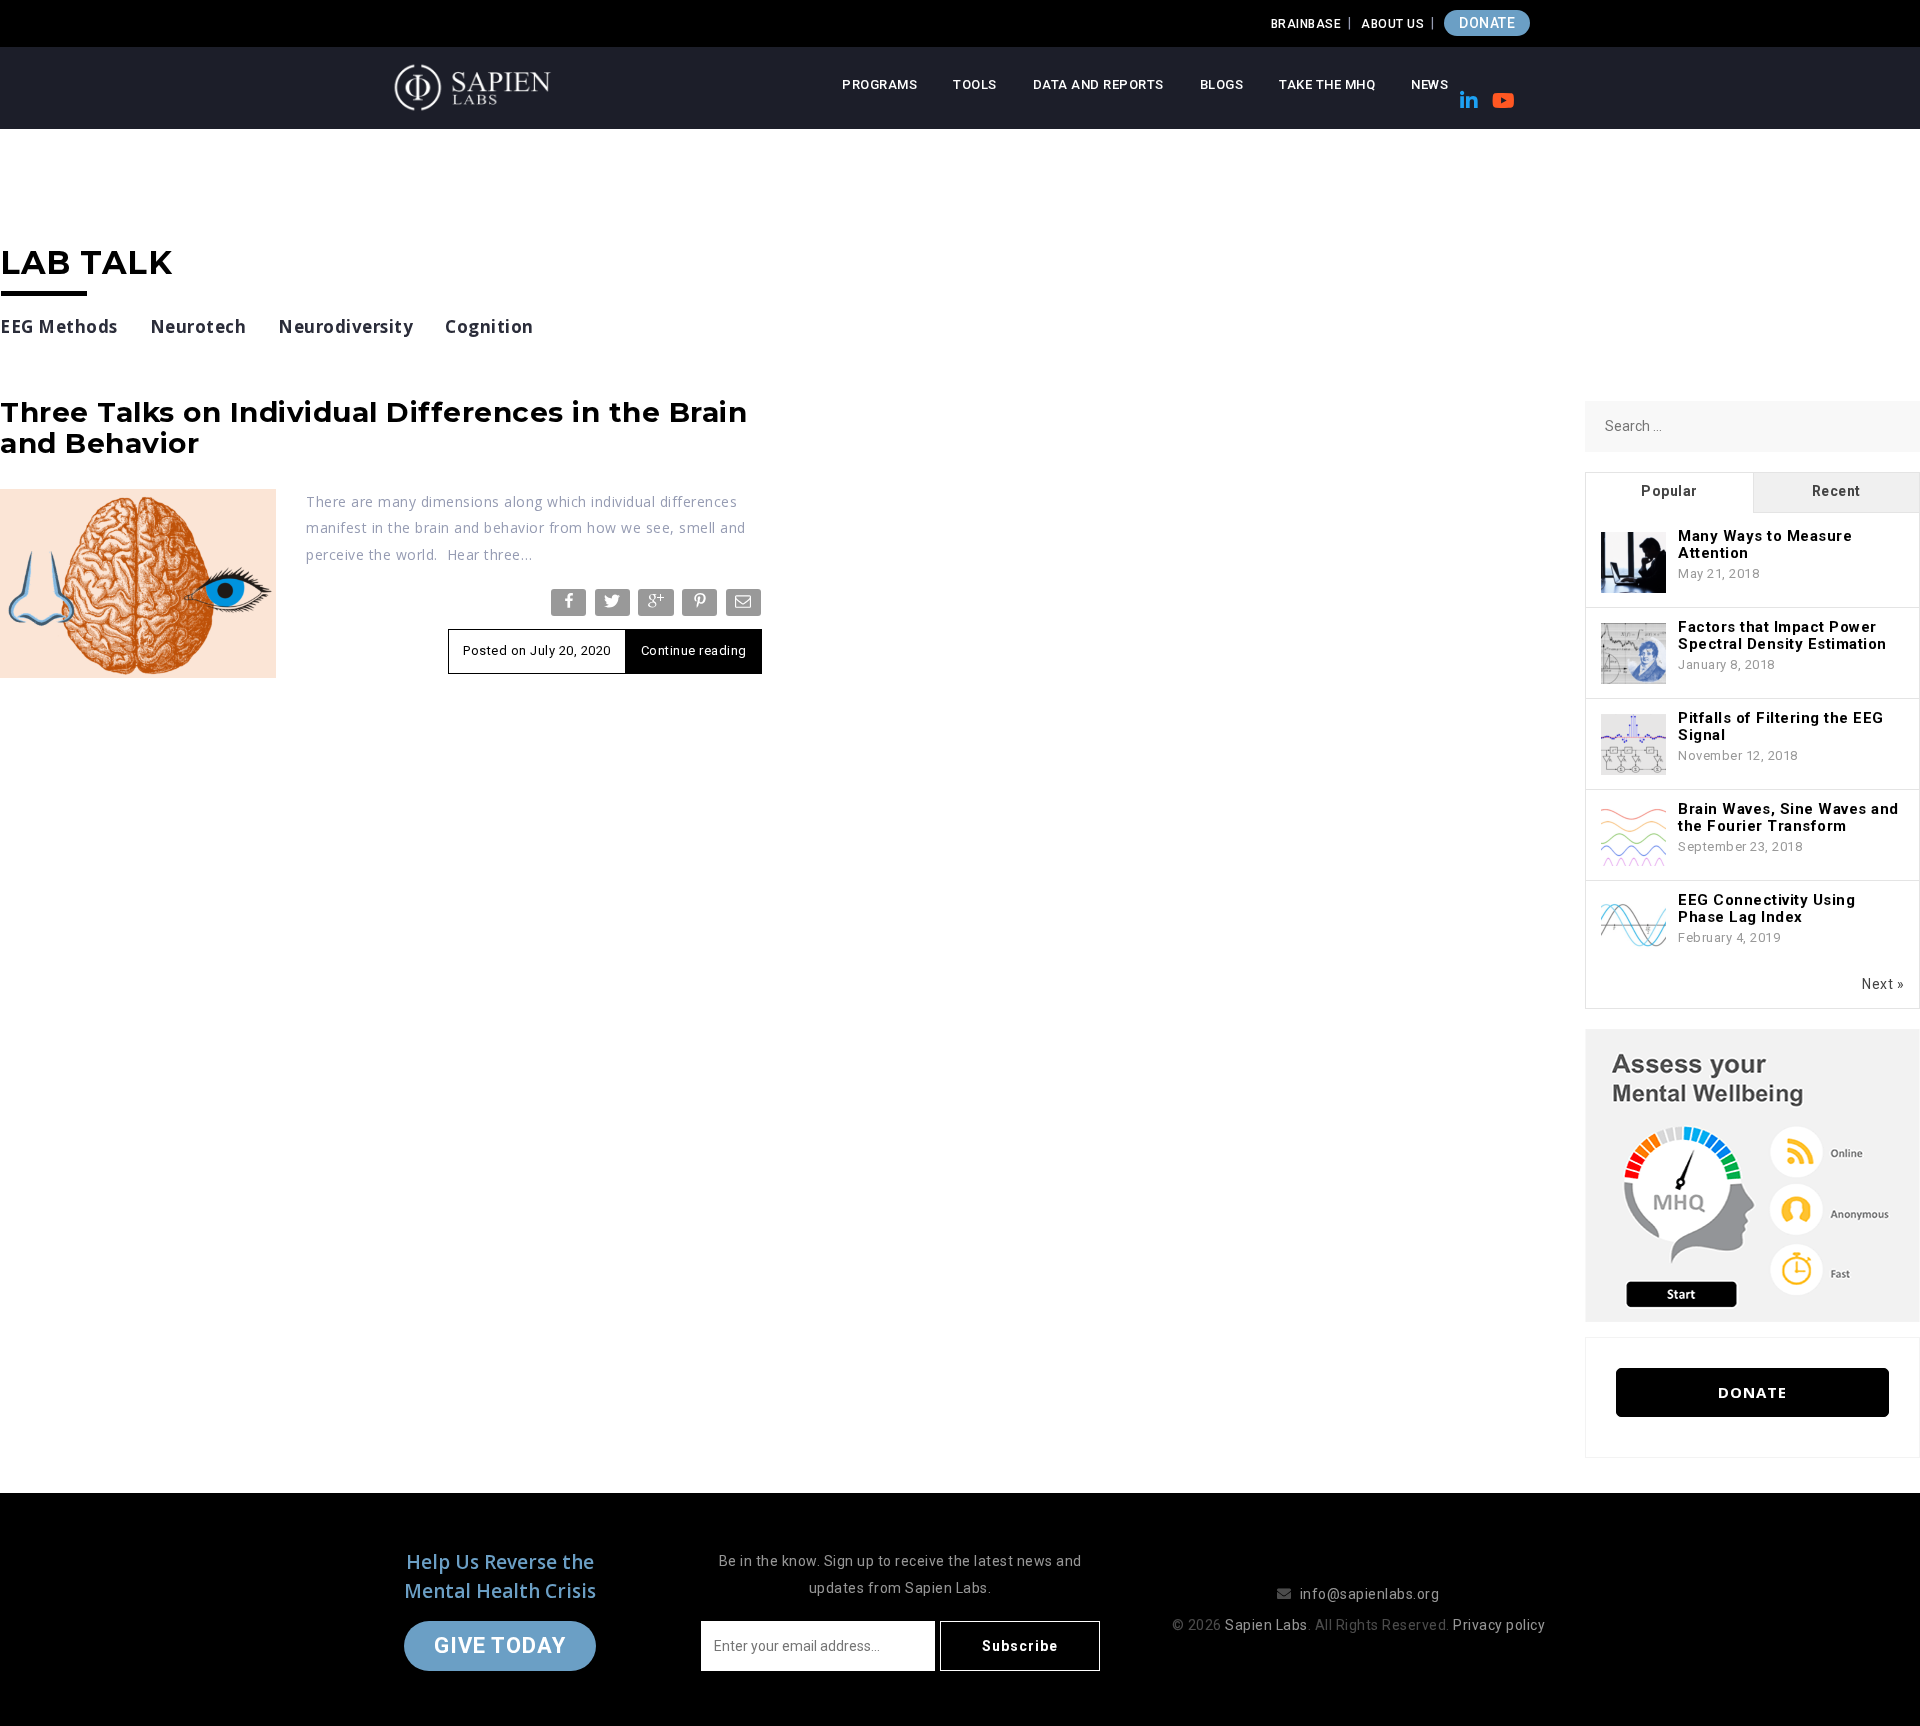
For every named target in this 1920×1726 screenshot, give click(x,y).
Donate (1752, 1392)
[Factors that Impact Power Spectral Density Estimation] (1633, 654)
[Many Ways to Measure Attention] (1633, 563)
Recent (1836, 491)
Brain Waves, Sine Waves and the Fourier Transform (1788, 817)
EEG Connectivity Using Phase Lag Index (1766, 908)
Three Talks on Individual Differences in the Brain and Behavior (373, 427)
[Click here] (1752, 1174)
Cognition (489, 326)
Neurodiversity (345, 326)
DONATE (1487, 23)
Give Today (500, 1645)
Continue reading (694, 650)
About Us (1392, 24)
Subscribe (1020, 1646)
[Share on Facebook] (570, 606)
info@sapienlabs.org (1370, 1594)
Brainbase (1306, 24)
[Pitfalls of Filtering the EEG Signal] (1633, 745)
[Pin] (701, 606)
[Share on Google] (657, 606)
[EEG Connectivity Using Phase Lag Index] (1633, 927)
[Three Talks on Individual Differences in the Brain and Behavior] (138, 582)
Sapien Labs (1266, 1625)
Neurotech (198, 326)
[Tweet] (614, 606)
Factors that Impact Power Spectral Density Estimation (1782, 635)
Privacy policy (1499, 1625)
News (1429, 84)
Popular (1669, 491)
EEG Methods (59, 326)
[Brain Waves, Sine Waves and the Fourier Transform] (1633, 836)
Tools (975, 84)
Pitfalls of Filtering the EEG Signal (1781, 726)
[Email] (745, 606)
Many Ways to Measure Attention (1765, 544)
